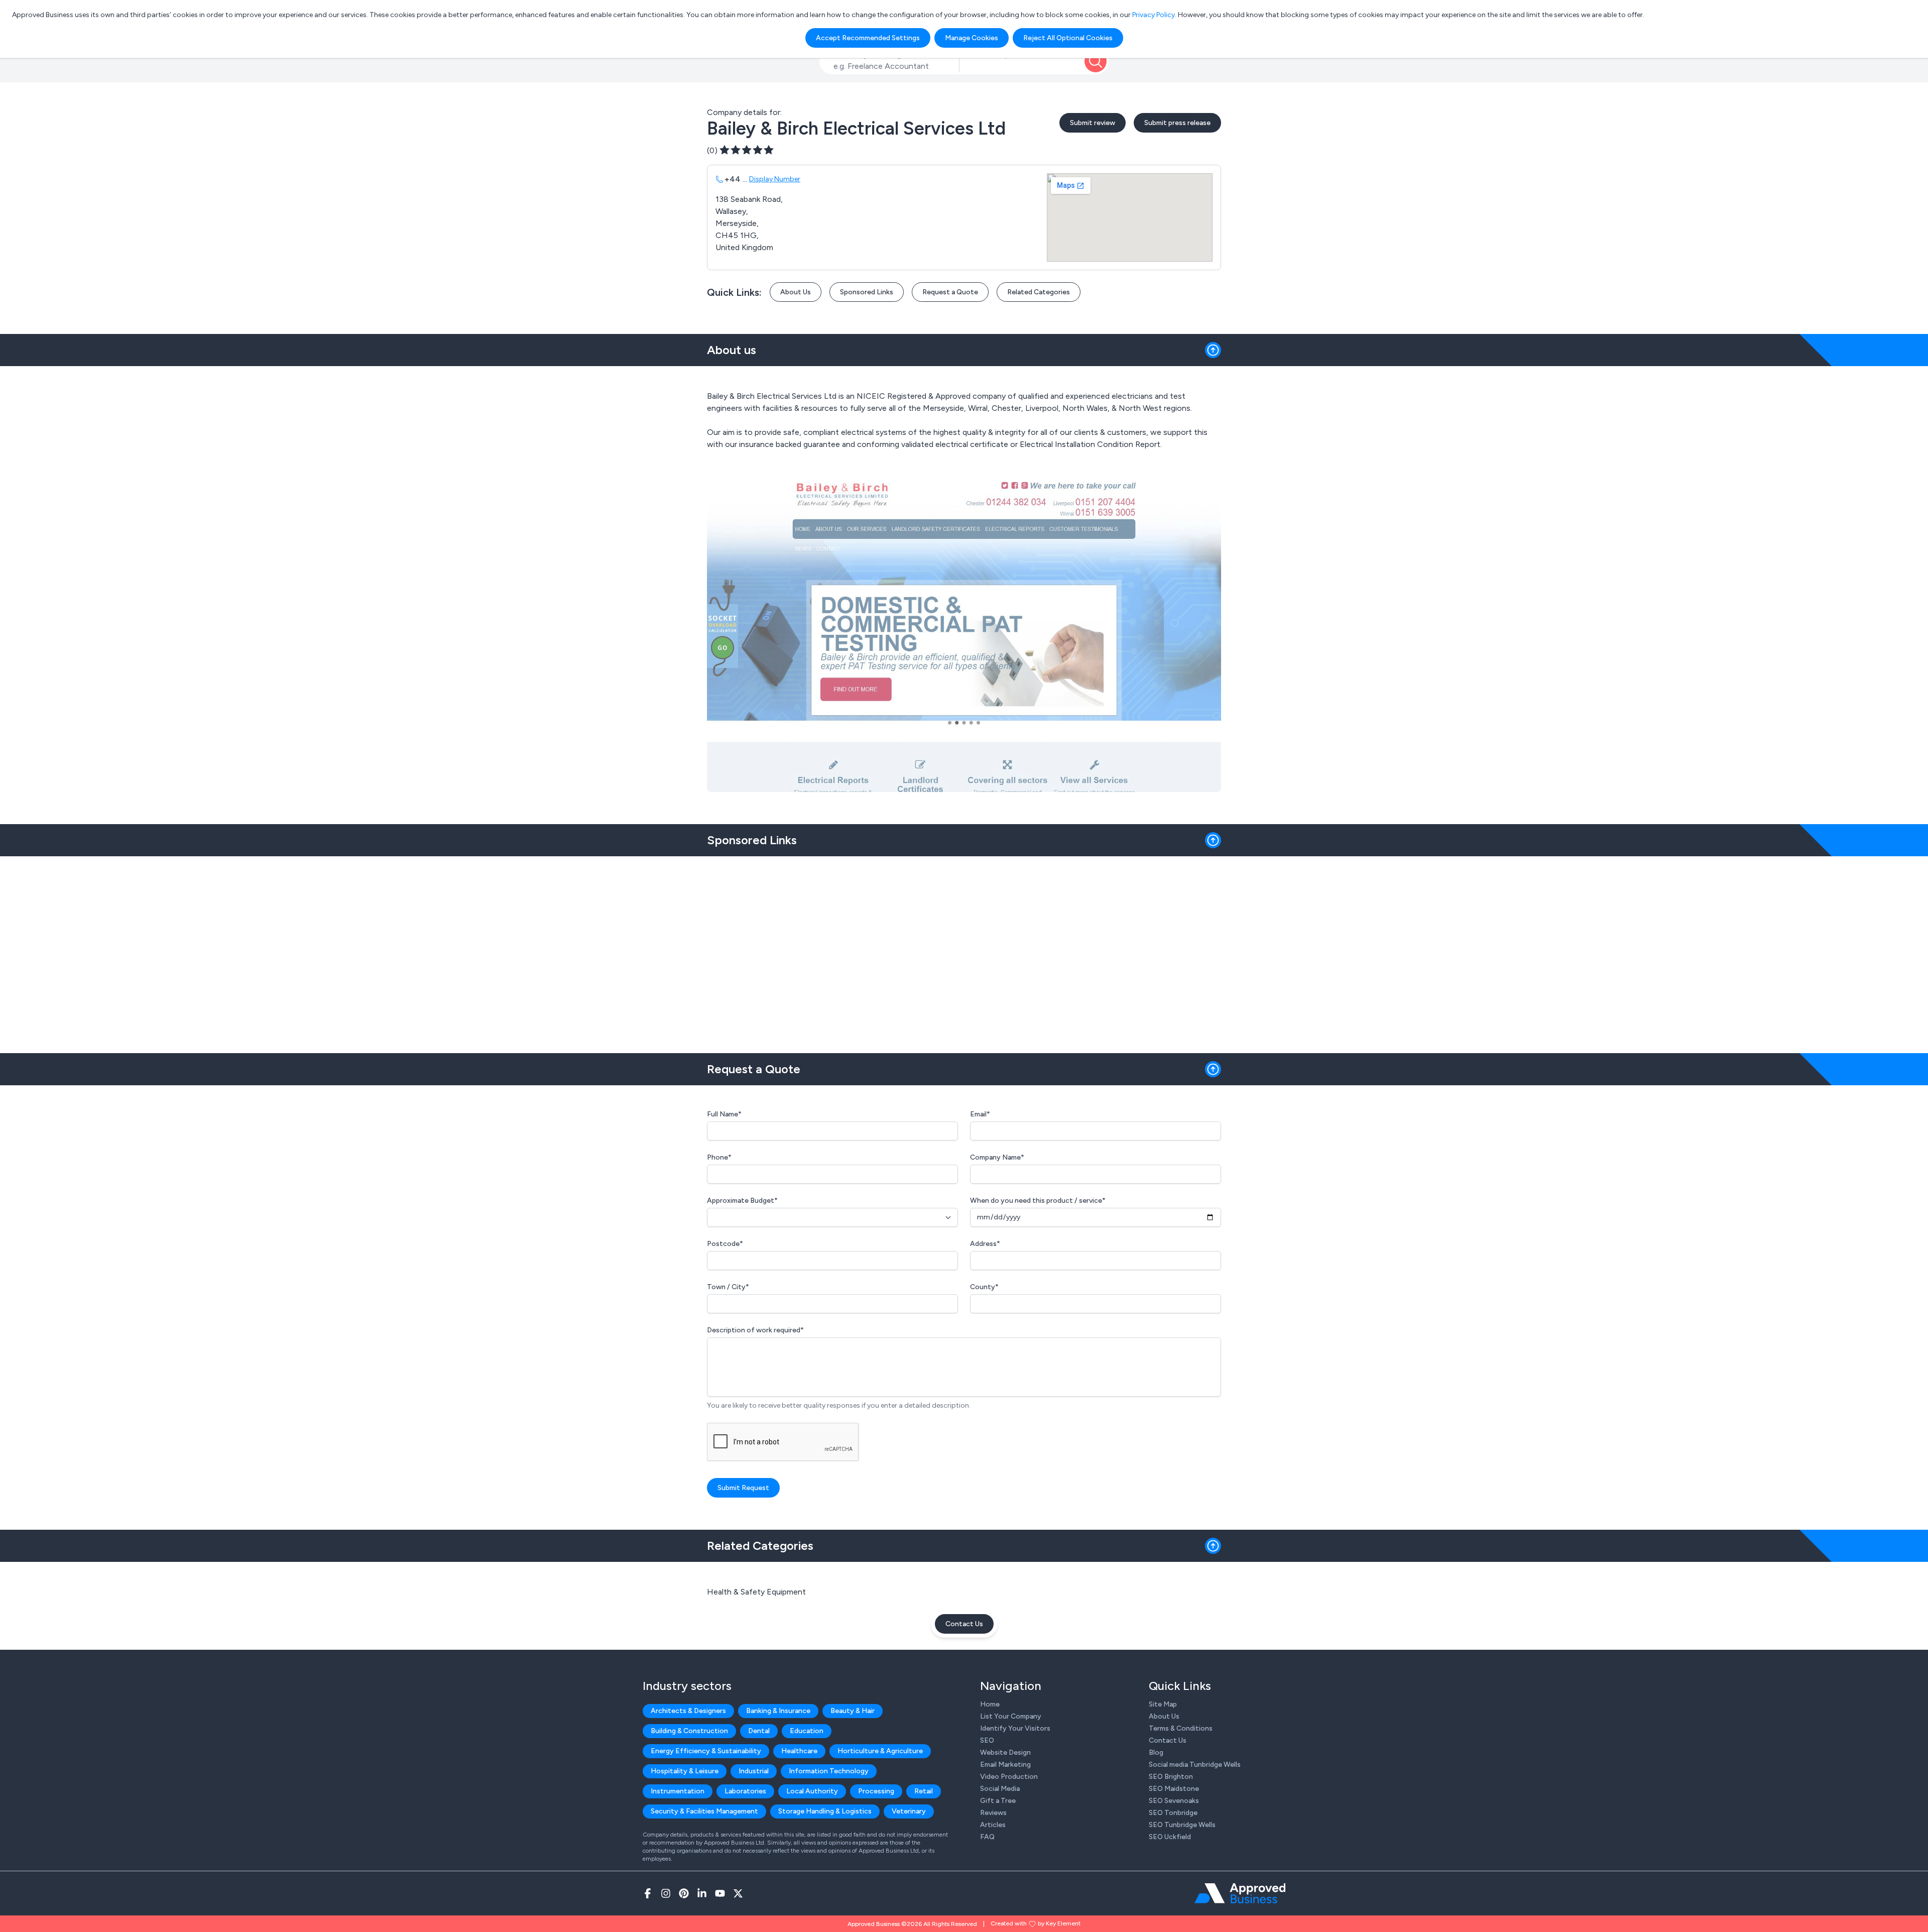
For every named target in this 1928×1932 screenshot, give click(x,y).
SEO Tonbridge (1173, 1813)
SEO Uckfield (1170, 1837)
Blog (1156, 1752)
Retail (924, 1791)
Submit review (1093, 123)
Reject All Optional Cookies (1068, 38)
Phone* (719, 1157)
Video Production (1009, 1777)
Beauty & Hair (853, 1711)
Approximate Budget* (742, 1201)
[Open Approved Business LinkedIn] (702, 1893)
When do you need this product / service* (1038, 1201)
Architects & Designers (688, 1711)
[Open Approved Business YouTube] (720, 1893)
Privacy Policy (1154, 15)
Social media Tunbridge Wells (1195, 1765)
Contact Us (964, 1624)
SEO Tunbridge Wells (1182, 1825)
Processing (876, 1791)
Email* (980, 1114)
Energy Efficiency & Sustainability (706, 1751)
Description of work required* (755, 1330)
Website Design (1005, 1752)
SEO (987, 1740)
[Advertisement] (964, 951)
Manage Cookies (972, 38)
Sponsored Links (867, 292)
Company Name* (997, 1157)
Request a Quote (950, 292)
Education (807, 1731)
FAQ (987, 1837)
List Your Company (1011, 1716)
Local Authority (812, 1791)
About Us (796, 292)
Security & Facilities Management (704, 1811)
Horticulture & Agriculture (880, 1751)
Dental (759, 1731)
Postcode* (725, 1244)
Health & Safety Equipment (756, 1592)
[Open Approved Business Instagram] (666, 1893)
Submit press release (1177, 123)
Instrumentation (678, 1791)
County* (984, 1287)
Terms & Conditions (1181, 1728)
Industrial (754, 1771)
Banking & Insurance (778, 1711)
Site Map (1163, 1704)
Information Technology (829, 1771)
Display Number (775, 179)
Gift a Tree (998, 1801)
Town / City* (728, 1287)
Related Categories (1039, 292)
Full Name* (724, 1114)
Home (990, 1704)
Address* (985, 1244)
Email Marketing (1005, 1765)
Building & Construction (689, 1731)
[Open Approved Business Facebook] (648, 1893)
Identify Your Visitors (1015, 1728)
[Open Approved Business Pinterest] (684, 1893)
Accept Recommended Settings (868, 38)
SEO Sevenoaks (1174, 1801)
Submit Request (743, 1488)
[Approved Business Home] (1240, 1893)
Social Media (1000, 1789)
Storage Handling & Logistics (825, 1811)
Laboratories (745, 1791)
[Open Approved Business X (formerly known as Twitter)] (738, 1893)
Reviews (993, 1813)
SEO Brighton (1171, 1777)
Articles (993, 1825)
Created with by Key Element (1036, 1923)
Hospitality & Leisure (685, 1771)
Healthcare (799, 1751)
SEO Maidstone (1174, 1789)
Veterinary (909, 1811)
